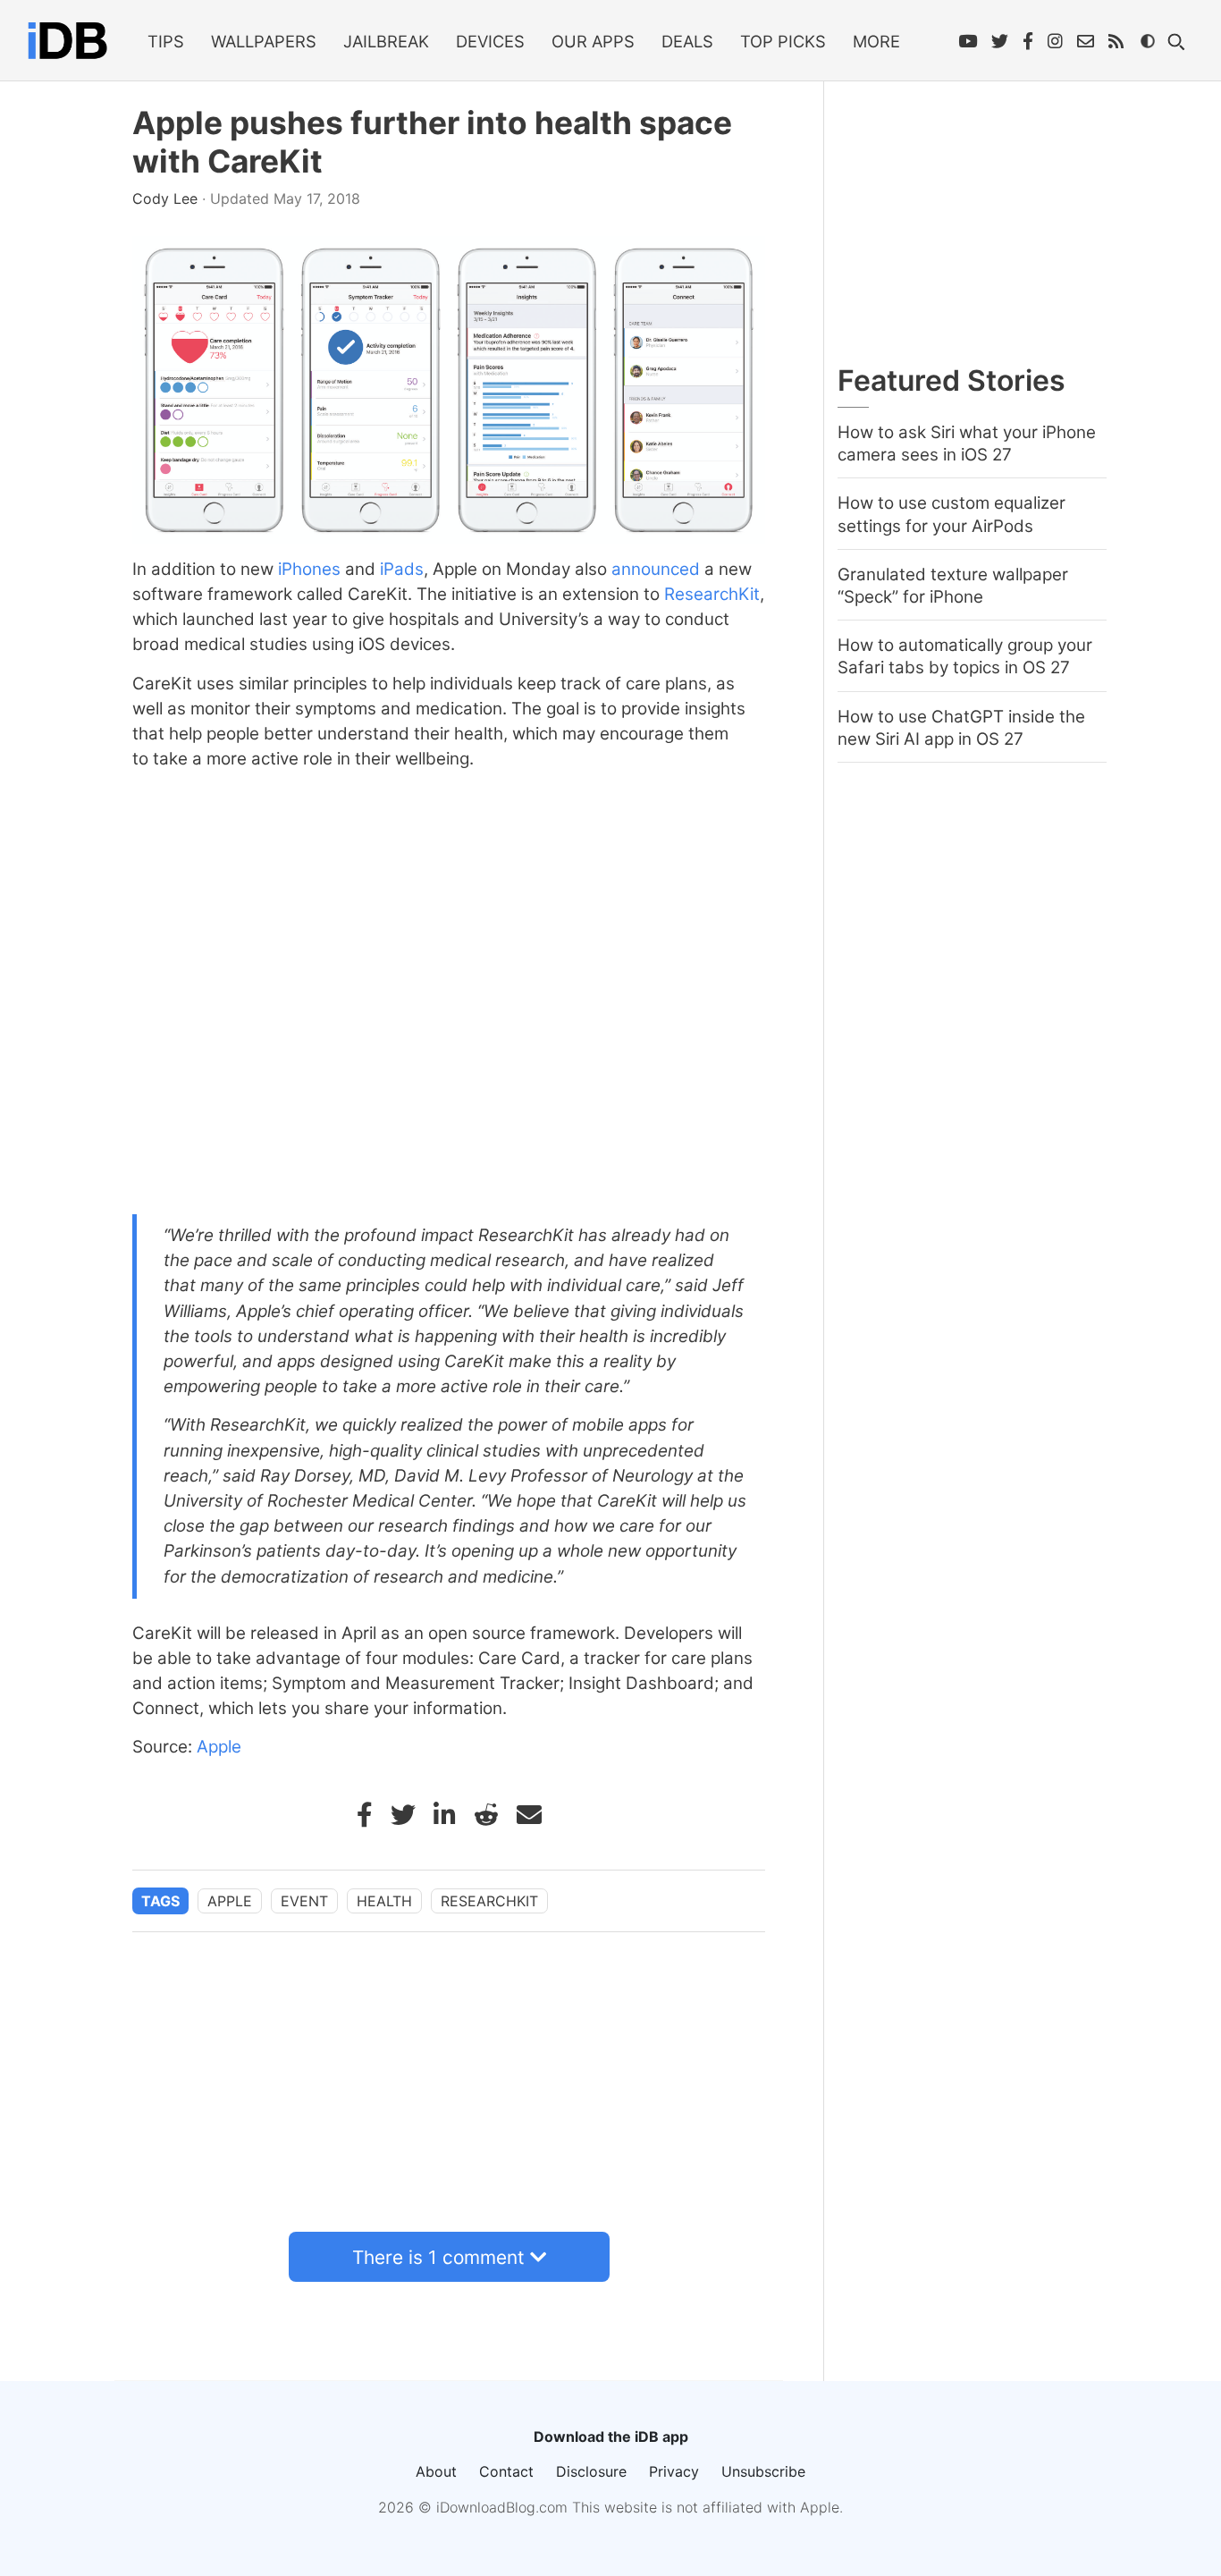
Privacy (674, 2471)
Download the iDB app (611, 2437)
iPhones (309, 569)
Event (304, 1901)
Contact (506, 2471)
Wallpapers (264, 41)
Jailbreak (386, 41)
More (876, 41)
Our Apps (593, 41)
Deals (687, 41)
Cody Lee (167, 198)
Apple (219, 1747)
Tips (166, 41)
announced (656, 569)
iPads (402, 569)
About (436, 2471)
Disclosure (591, 2471)
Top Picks (783, 41)
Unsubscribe (763, 2471)
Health (384, 1901)
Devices (490, 41)
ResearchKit (712, 594)
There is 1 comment (438, 2257)
